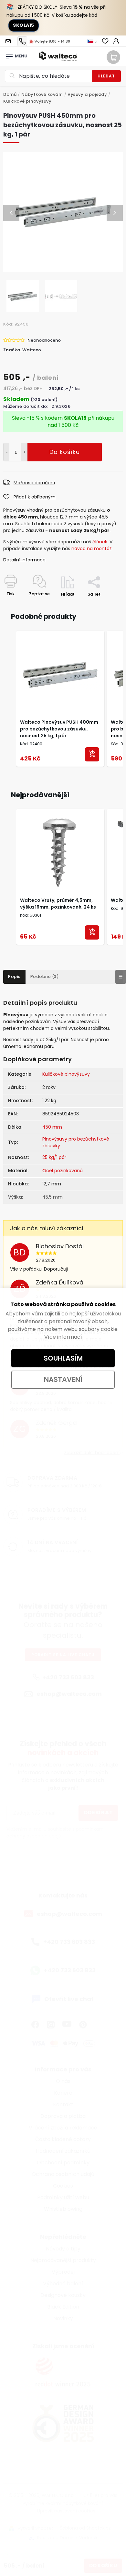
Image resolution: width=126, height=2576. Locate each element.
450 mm (52, 1127)
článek (100, 542)
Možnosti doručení (34, 483)
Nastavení (63, 1379)
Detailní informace (24, 560)
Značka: (22, 350)
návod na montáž (91, 548)
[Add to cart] (92, 754)
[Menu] (9, 55)
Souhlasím (63, 1358)
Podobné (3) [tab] (45, 976)
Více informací (63, 1337)
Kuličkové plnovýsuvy (66, 1074)
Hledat (106, 76)
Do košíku (24, 452)
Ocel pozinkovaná (63, 1171)
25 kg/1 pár (54, 1157)
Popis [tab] (14, 976)
